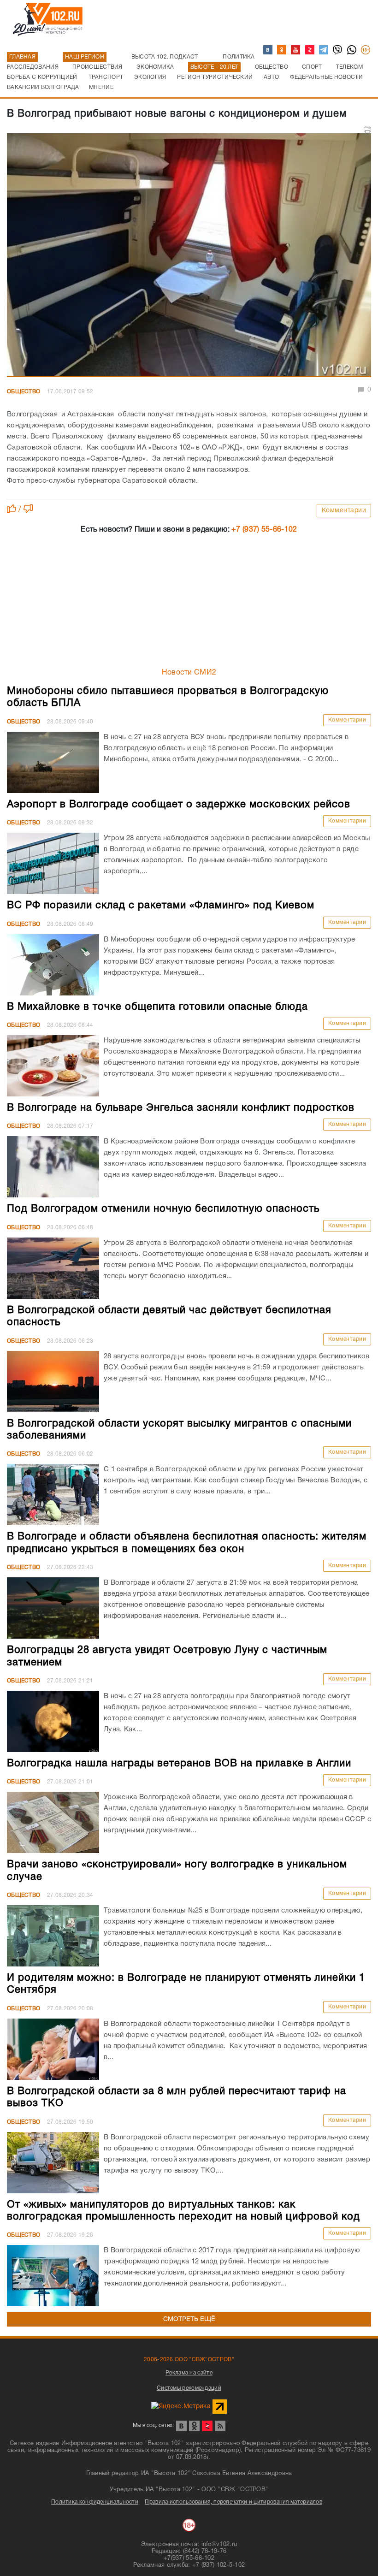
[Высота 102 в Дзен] (310, 50)
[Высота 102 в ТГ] (324, 50)
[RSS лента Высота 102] (220, 2426)
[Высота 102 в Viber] (338, 50)
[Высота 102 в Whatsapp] (352, 50)
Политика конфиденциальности (95, 2502)
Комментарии (344, 511)
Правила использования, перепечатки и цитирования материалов (233, 2502)
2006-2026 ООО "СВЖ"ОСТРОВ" (189, 2360)
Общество (24, 392)
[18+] (366, 50)
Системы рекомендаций (189, 2388)
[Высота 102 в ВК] (268, 50)
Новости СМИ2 (189, 673)
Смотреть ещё (189, 2319)
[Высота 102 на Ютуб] (296, 50)
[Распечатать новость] (367, 130)
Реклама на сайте (189, 2373)
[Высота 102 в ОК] (282, 50)
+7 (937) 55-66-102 (264, 530)
